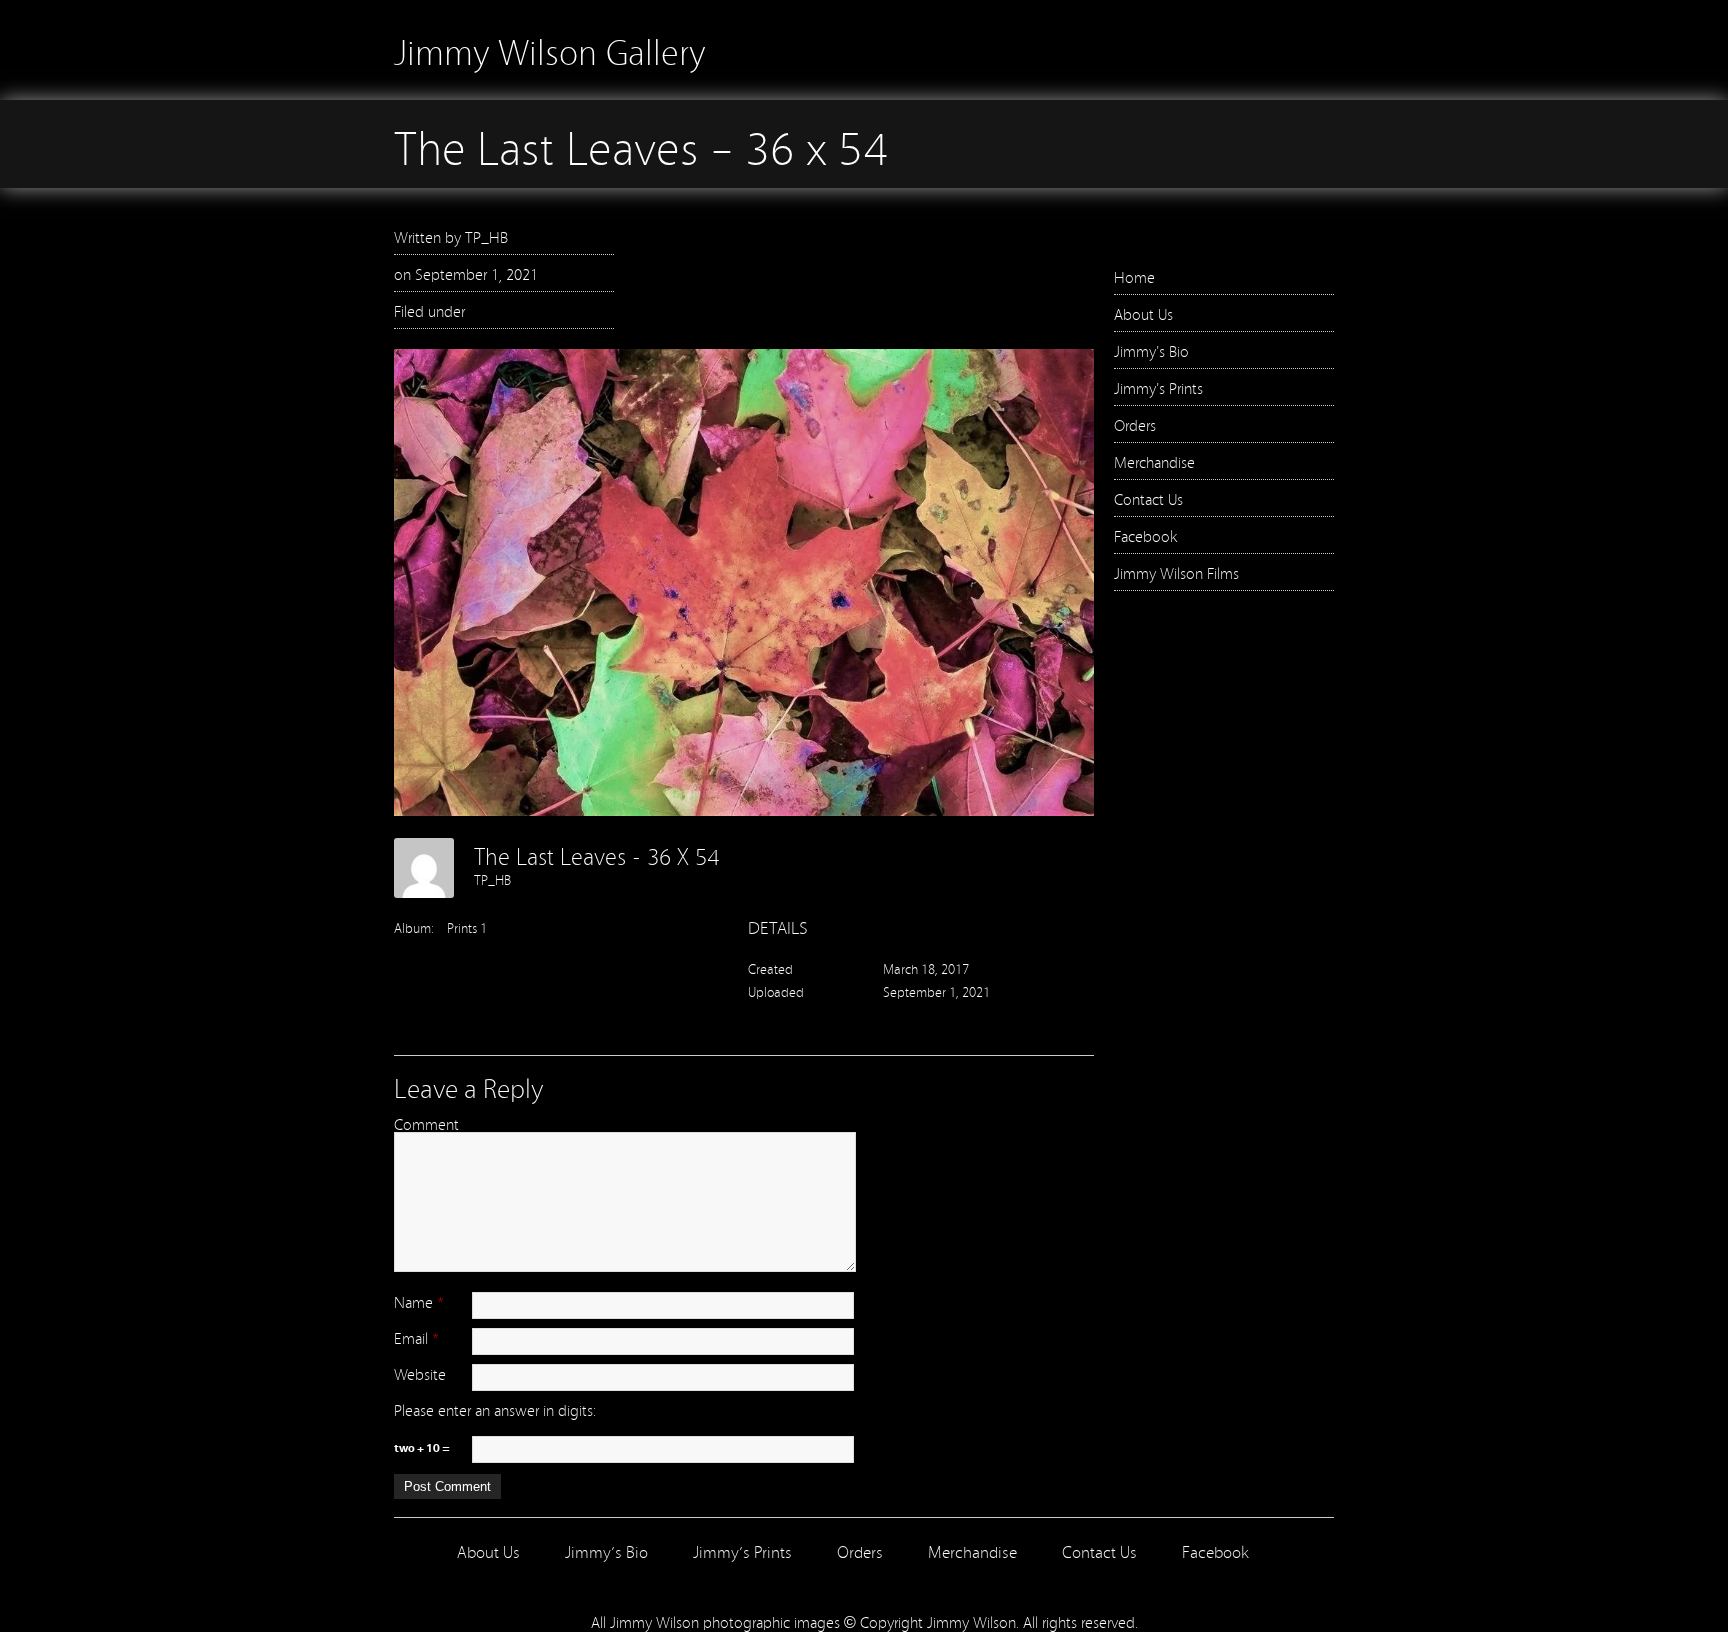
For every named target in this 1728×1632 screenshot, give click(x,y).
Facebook (1145, 535)
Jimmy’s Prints (742, 1551)
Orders (1135, 424)
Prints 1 (467, 927)
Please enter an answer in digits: (495, 1409)
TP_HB (486, 236)
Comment (426, 1123)
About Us (1143, 313)
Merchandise (1154, 461)
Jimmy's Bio (1151, 350)
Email (411, 1337)
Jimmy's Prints (1158, 387)
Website (420, 1373)
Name (413, 1301)
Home (1134, 276)
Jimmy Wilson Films (1176, 572)
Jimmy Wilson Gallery (549, 49)
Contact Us (1148, 498)
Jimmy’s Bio (606, 1551)
